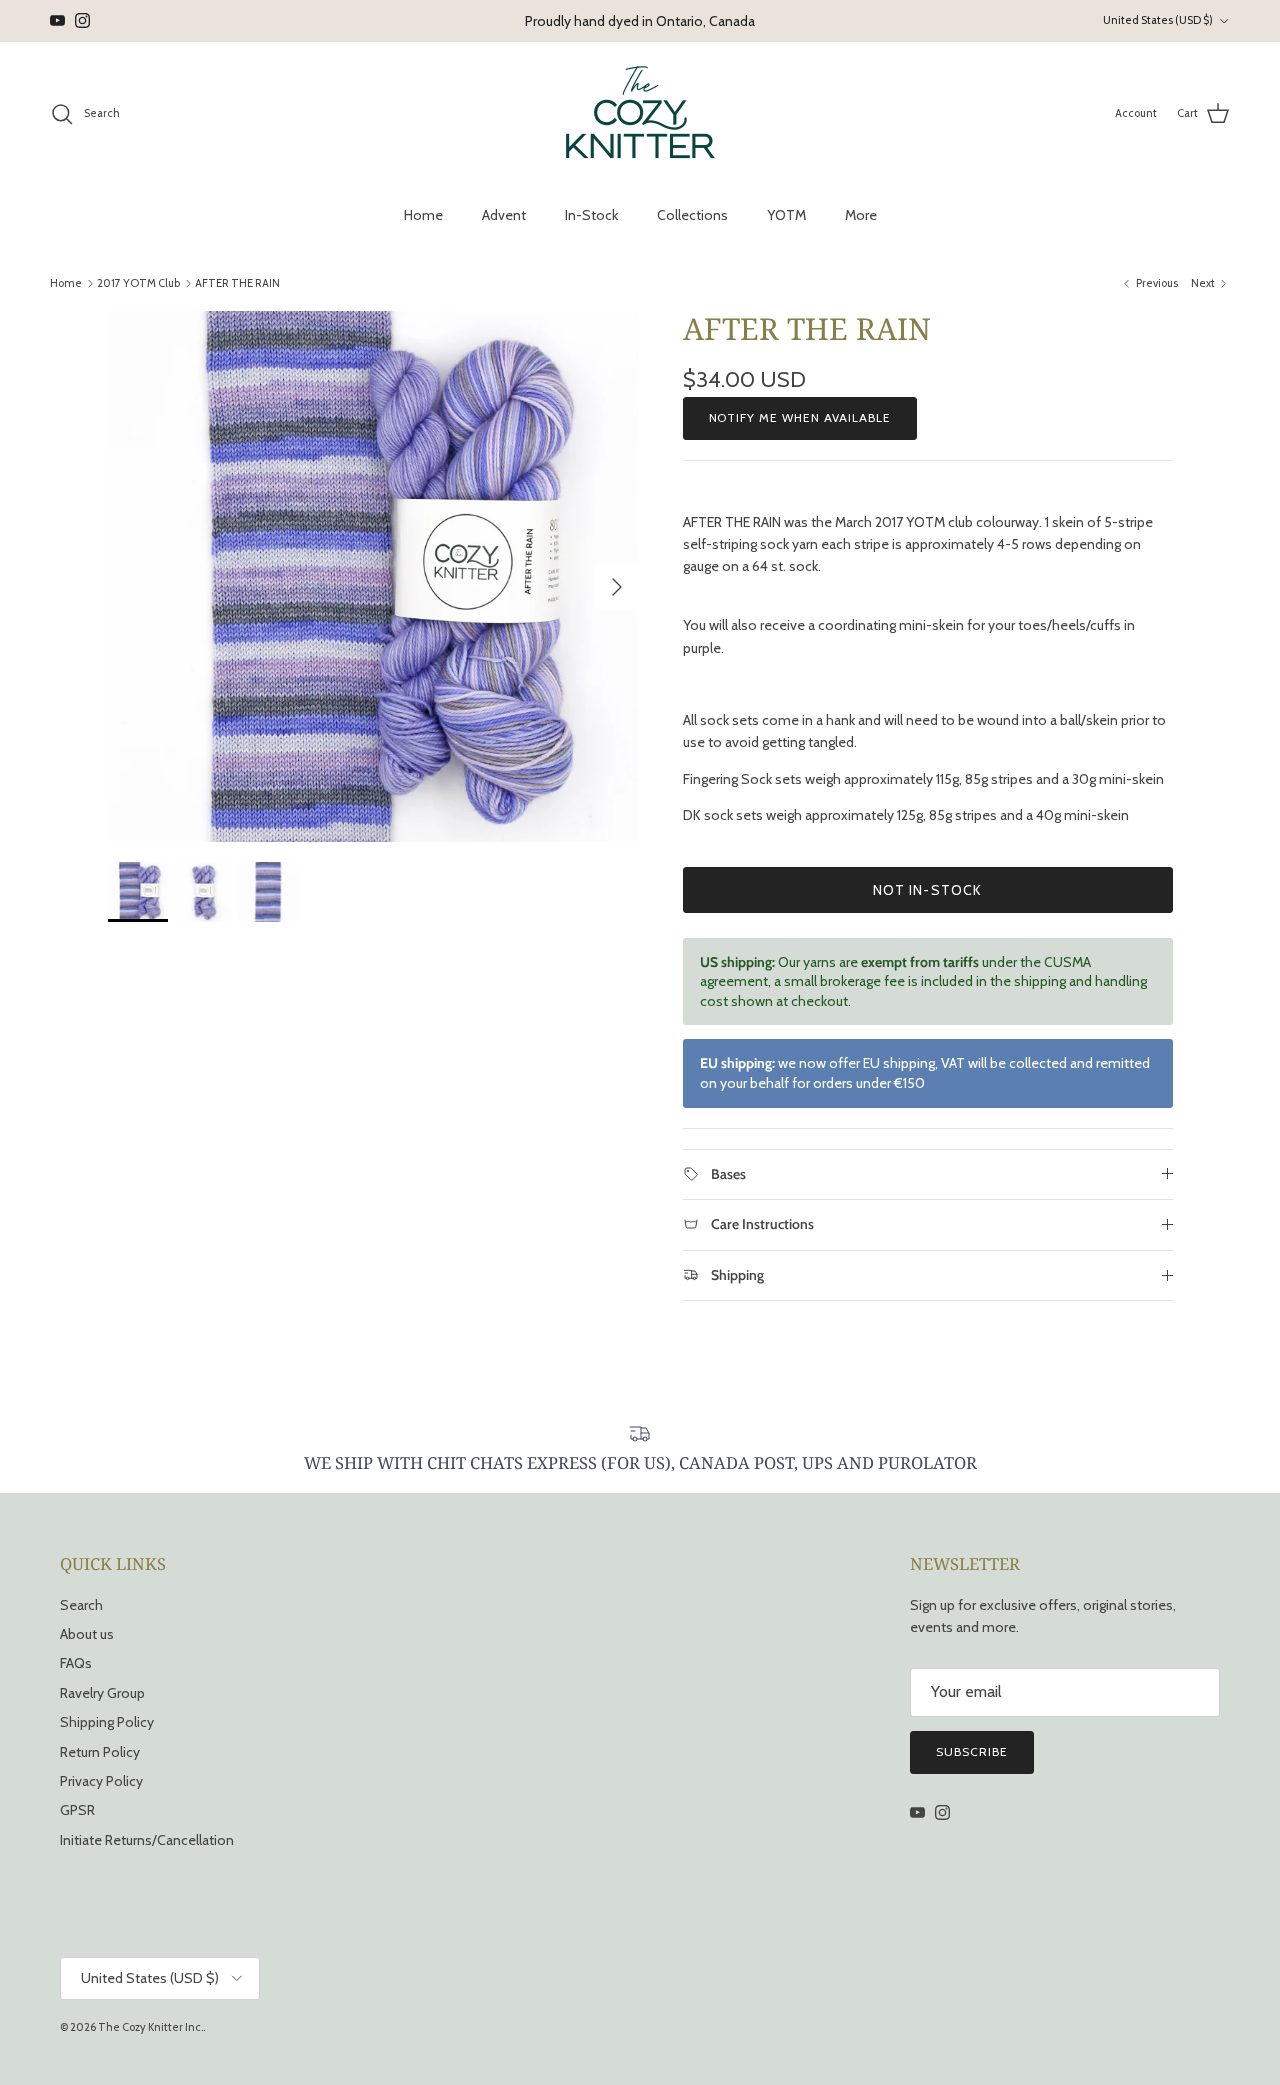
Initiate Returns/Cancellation (147, 1840)
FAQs (76, 1663)
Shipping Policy (107, 1722)
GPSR (77, 1810)
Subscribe (972, 1751)
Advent (504, 215)
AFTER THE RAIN (237, 283)
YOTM (786, 215)
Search (81, 1605)
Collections (692, 215)
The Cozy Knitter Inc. (150, 2027)
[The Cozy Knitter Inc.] (640, 114)
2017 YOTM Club (138, 283)
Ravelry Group (102, 1693)
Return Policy (100, 1752)
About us (87, 1634)
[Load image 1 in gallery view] (373, 576)
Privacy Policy (101, 1781)
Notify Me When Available (800, 417)
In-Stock (591, 215)
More (861, 215)
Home (423, 215)
